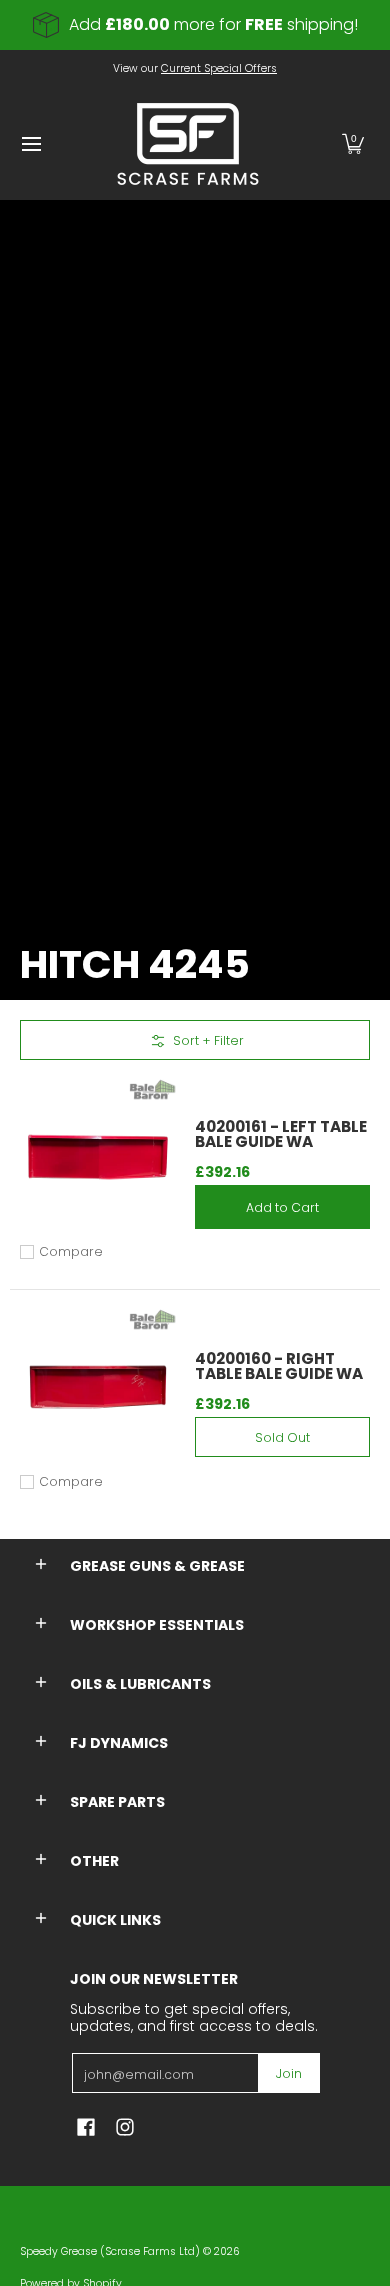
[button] (353, 144)
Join (289, 2073)
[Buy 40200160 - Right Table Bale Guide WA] (97, 1387)
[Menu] (30, 144)
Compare (71, 1252)
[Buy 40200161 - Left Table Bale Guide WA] (97, 1157)
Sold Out (282, 1437)
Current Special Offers (219, 68)
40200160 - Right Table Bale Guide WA (279, 1366)
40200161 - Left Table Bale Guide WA (281, 1134)
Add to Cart (282, 1207)
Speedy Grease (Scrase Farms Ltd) (110, 2251)
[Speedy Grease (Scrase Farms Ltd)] (188, 144)
